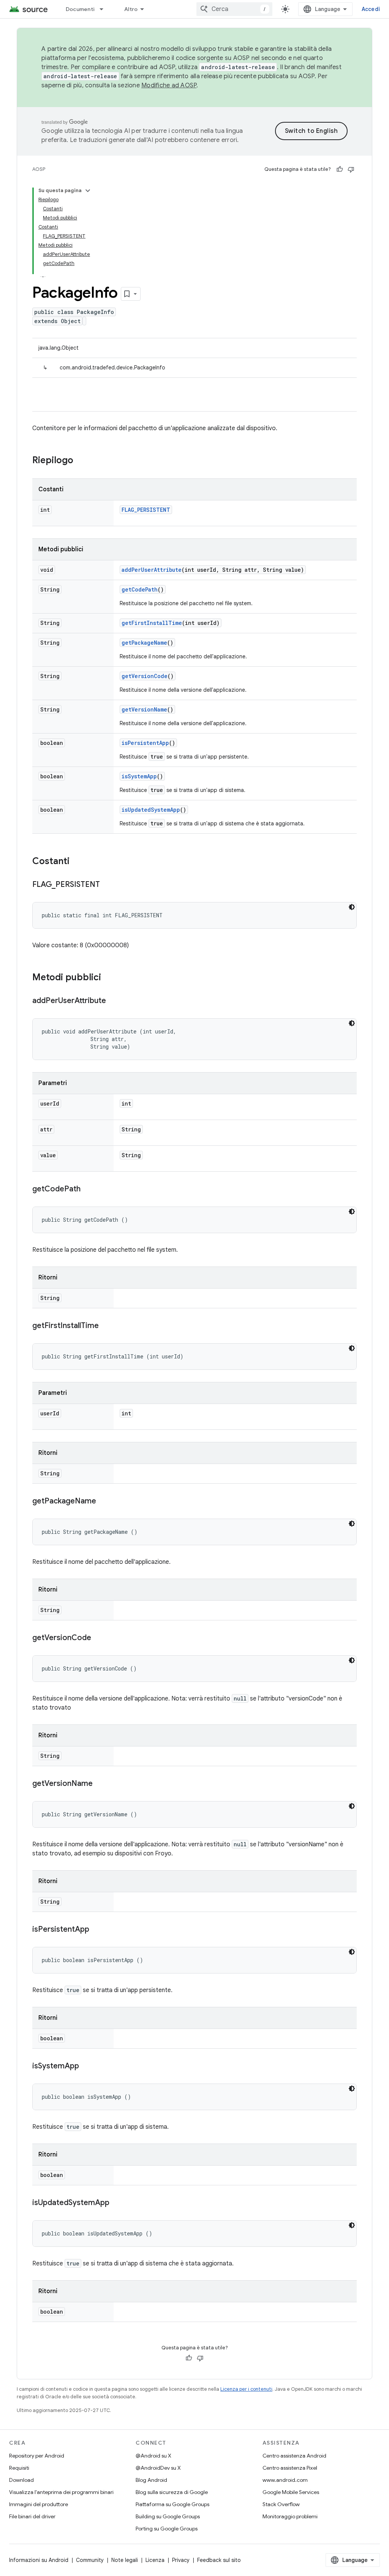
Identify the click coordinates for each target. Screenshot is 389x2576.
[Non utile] (351, 169)
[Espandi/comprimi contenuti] (88, 191)
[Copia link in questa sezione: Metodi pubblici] (109, 978)
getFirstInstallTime (152, 623)
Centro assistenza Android (294, 2456)
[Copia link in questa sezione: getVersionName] (100, 1784)
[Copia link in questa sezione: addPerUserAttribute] (114, 1001)
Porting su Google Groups (167, 2529)
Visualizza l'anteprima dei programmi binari (61, 2492)
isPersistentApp (145, 743)
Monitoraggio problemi (290, 2516)
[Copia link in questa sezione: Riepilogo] (81, 461)
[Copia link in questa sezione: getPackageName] (104, 1502)
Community (90, 2560)
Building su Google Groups (168, 2516)
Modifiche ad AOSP (169, 85)
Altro (131, 9)
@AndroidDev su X (158, 2468)
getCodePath (140, 589)
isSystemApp (139, 776)
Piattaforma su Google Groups (172, 2504)
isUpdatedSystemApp (151, 810)
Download (21, 2480)
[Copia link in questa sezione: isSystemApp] (87, 2066)
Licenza (155, 2560)
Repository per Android (37, 2456)
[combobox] (234, 9)
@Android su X (153, 2456)
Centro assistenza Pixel (290, 2468)
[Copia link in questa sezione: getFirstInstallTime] (106, 1326)
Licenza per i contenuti (246, 2389)
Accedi (371, 9)
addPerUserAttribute (152, 570)
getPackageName (144, 643)
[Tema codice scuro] (352, 907)
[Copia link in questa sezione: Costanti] (77, 862)
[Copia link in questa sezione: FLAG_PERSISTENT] (108, 885)
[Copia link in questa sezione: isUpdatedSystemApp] (117, 2203)
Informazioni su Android (39, 2560)
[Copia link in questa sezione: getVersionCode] (99, 1638)
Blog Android (151, 2480)
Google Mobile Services (291, 2492)
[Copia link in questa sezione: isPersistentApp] (97, 1930)
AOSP (39, 169)
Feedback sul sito (219, 2560)
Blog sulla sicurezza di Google (172, 2492)
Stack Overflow (281, 2504)
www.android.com (285, 2480)
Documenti (80, 9)
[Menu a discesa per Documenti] (105, 9)
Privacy (181, 2560)
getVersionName (144, 709)
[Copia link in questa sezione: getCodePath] (88, 1189)
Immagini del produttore (39, 2504)
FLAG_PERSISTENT (146, 510)
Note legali (125, 2560)
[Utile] (340, 169)
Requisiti (19, 2468)
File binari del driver (32, 2516)
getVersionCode (145, 676)
